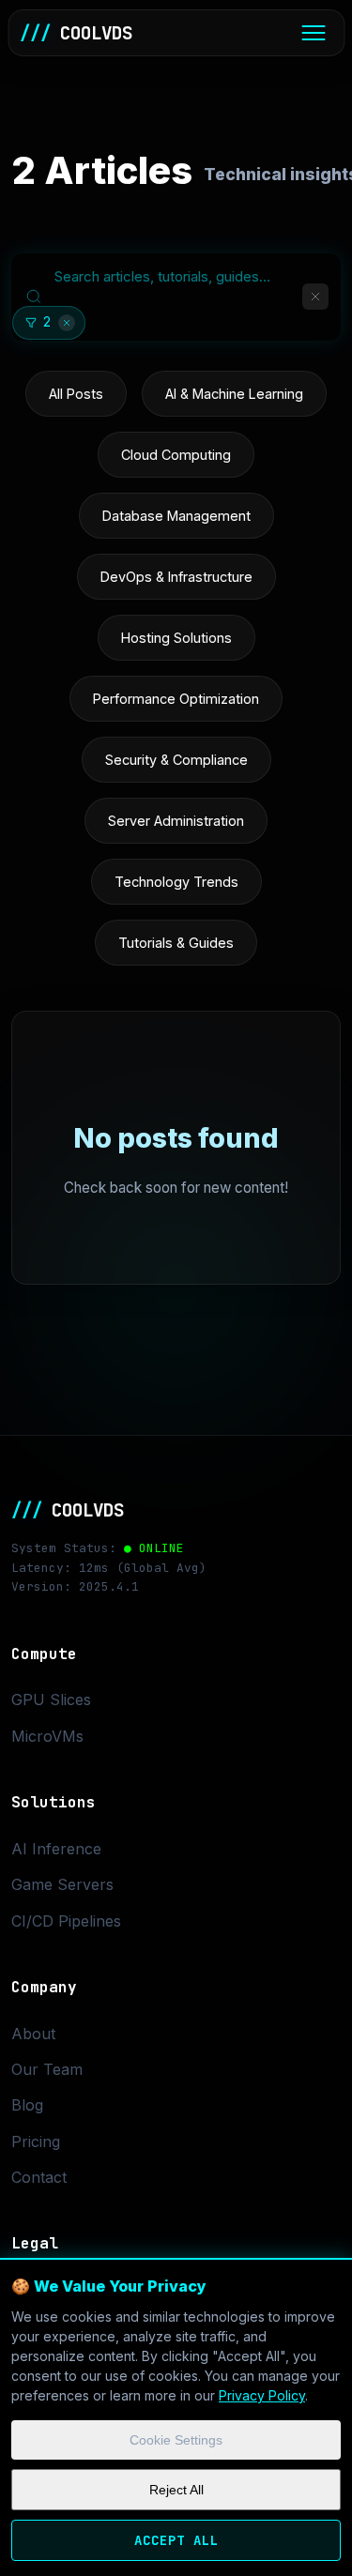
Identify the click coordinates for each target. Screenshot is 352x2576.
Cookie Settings (176, 2440)
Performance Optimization (176, 699)
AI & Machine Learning (234, 394)
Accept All (176, 2540)
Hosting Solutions (176, 638)
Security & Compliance (176, 760)
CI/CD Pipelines (66, 1921)
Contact (39, 2177)
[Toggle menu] (313, 33)
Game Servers (62, 1884)
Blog (27, 2105)
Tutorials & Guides (176, 943)
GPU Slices (51, 1700)
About (33, 2034)
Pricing (36, 2142)
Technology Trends (176, 882)
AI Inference (56, 1849)
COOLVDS (76, 33)
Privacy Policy (262, 2395)
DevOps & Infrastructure (176, 577)
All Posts (76, 394)
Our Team (47, 2069)
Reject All (176, 2490)
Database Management (176, 516)
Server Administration (176, 821)
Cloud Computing (176, 455)
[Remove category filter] (67, 323)
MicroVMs (47, 1736)
